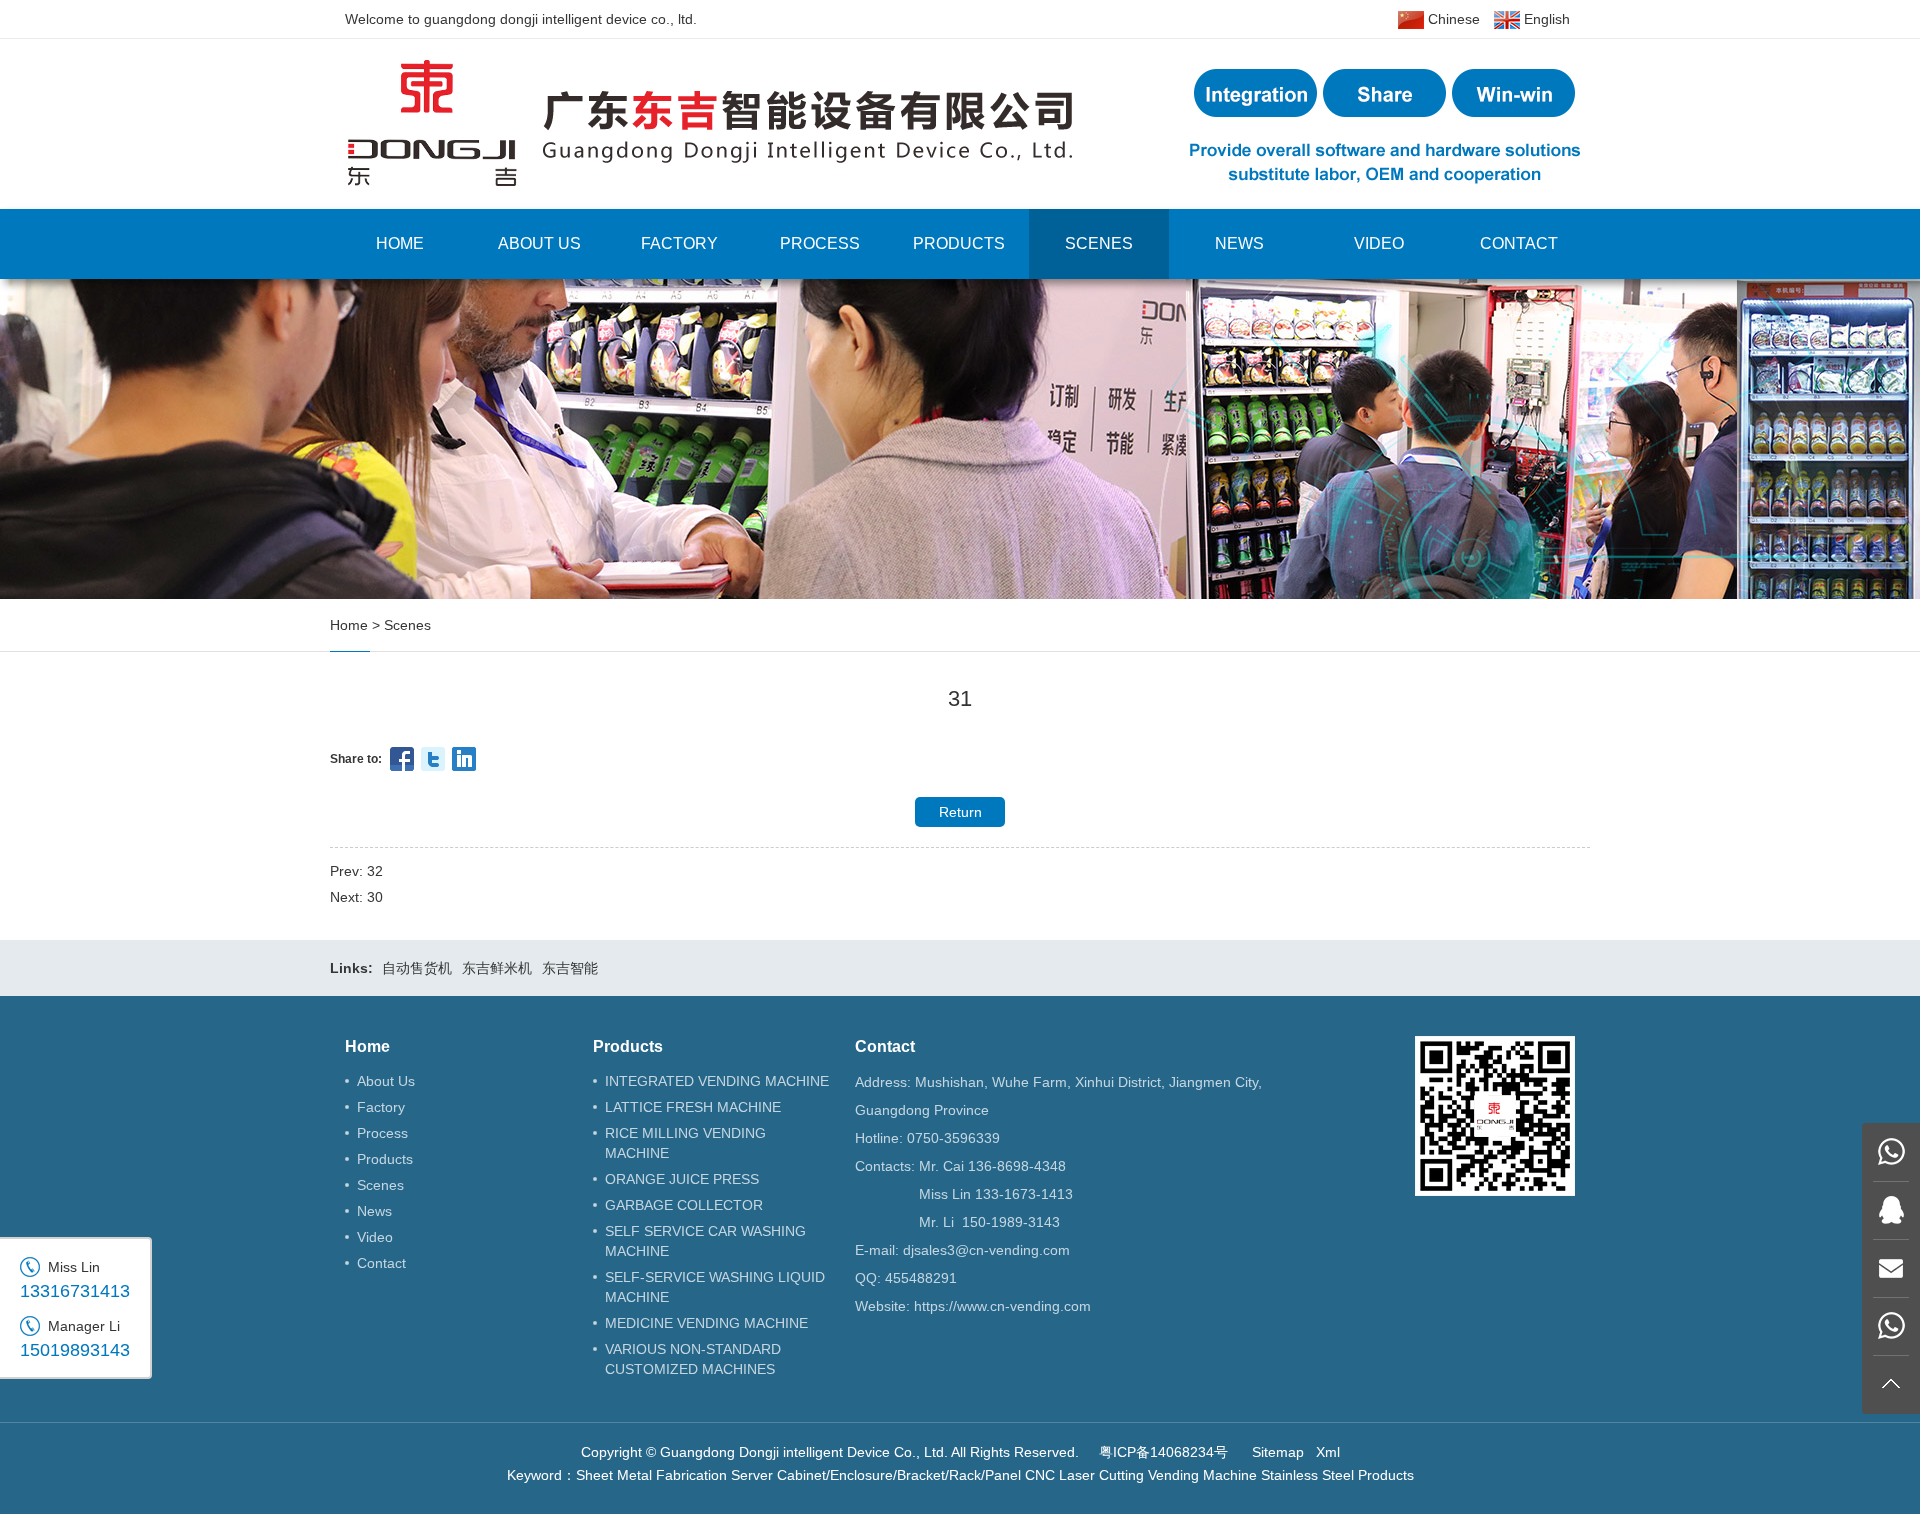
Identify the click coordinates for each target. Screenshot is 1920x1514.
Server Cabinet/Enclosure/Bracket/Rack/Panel (876, 1475)
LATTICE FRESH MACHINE (693, 1107)
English (1545, 19)
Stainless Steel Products (1337, 1475)
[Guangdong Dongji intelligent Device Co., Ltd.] (960, 123)
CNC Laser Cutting (1084, 1475)
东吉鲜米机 (497, 968)
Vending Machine (1202, 1475)
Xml (1328, 1452)
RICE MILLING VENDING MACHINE (685, 1143)
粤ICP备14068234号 (1163, 1452)
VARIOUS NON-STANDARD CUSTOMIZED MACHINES (693, 1359)
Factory (679, 243)
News (1239, 243)
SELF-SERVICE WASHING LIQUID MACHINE (715, 1287)
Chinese (1452, 19)
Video (1379, 243)
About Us (539, 243)
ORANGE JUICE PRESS (682, 1179)
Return (960, 812)
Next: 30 (356, 897)
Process (820, 243)
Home (400, 243)
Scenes (1099, 243)
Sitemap (1278, 1452)
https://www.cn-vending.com (1002, 1306)
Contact (1519, 243)
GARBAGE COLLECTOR (684, 1205)
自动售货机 (417, 968)
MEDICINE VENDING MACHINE (706, 1323)
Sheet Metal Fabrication (651, 1475)
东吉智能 (570, 968)
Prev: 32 (356, 871)
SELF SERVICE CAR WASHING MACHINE (705, 1241)
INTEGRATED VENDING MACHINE (717, 1081)
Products (959, 243)
